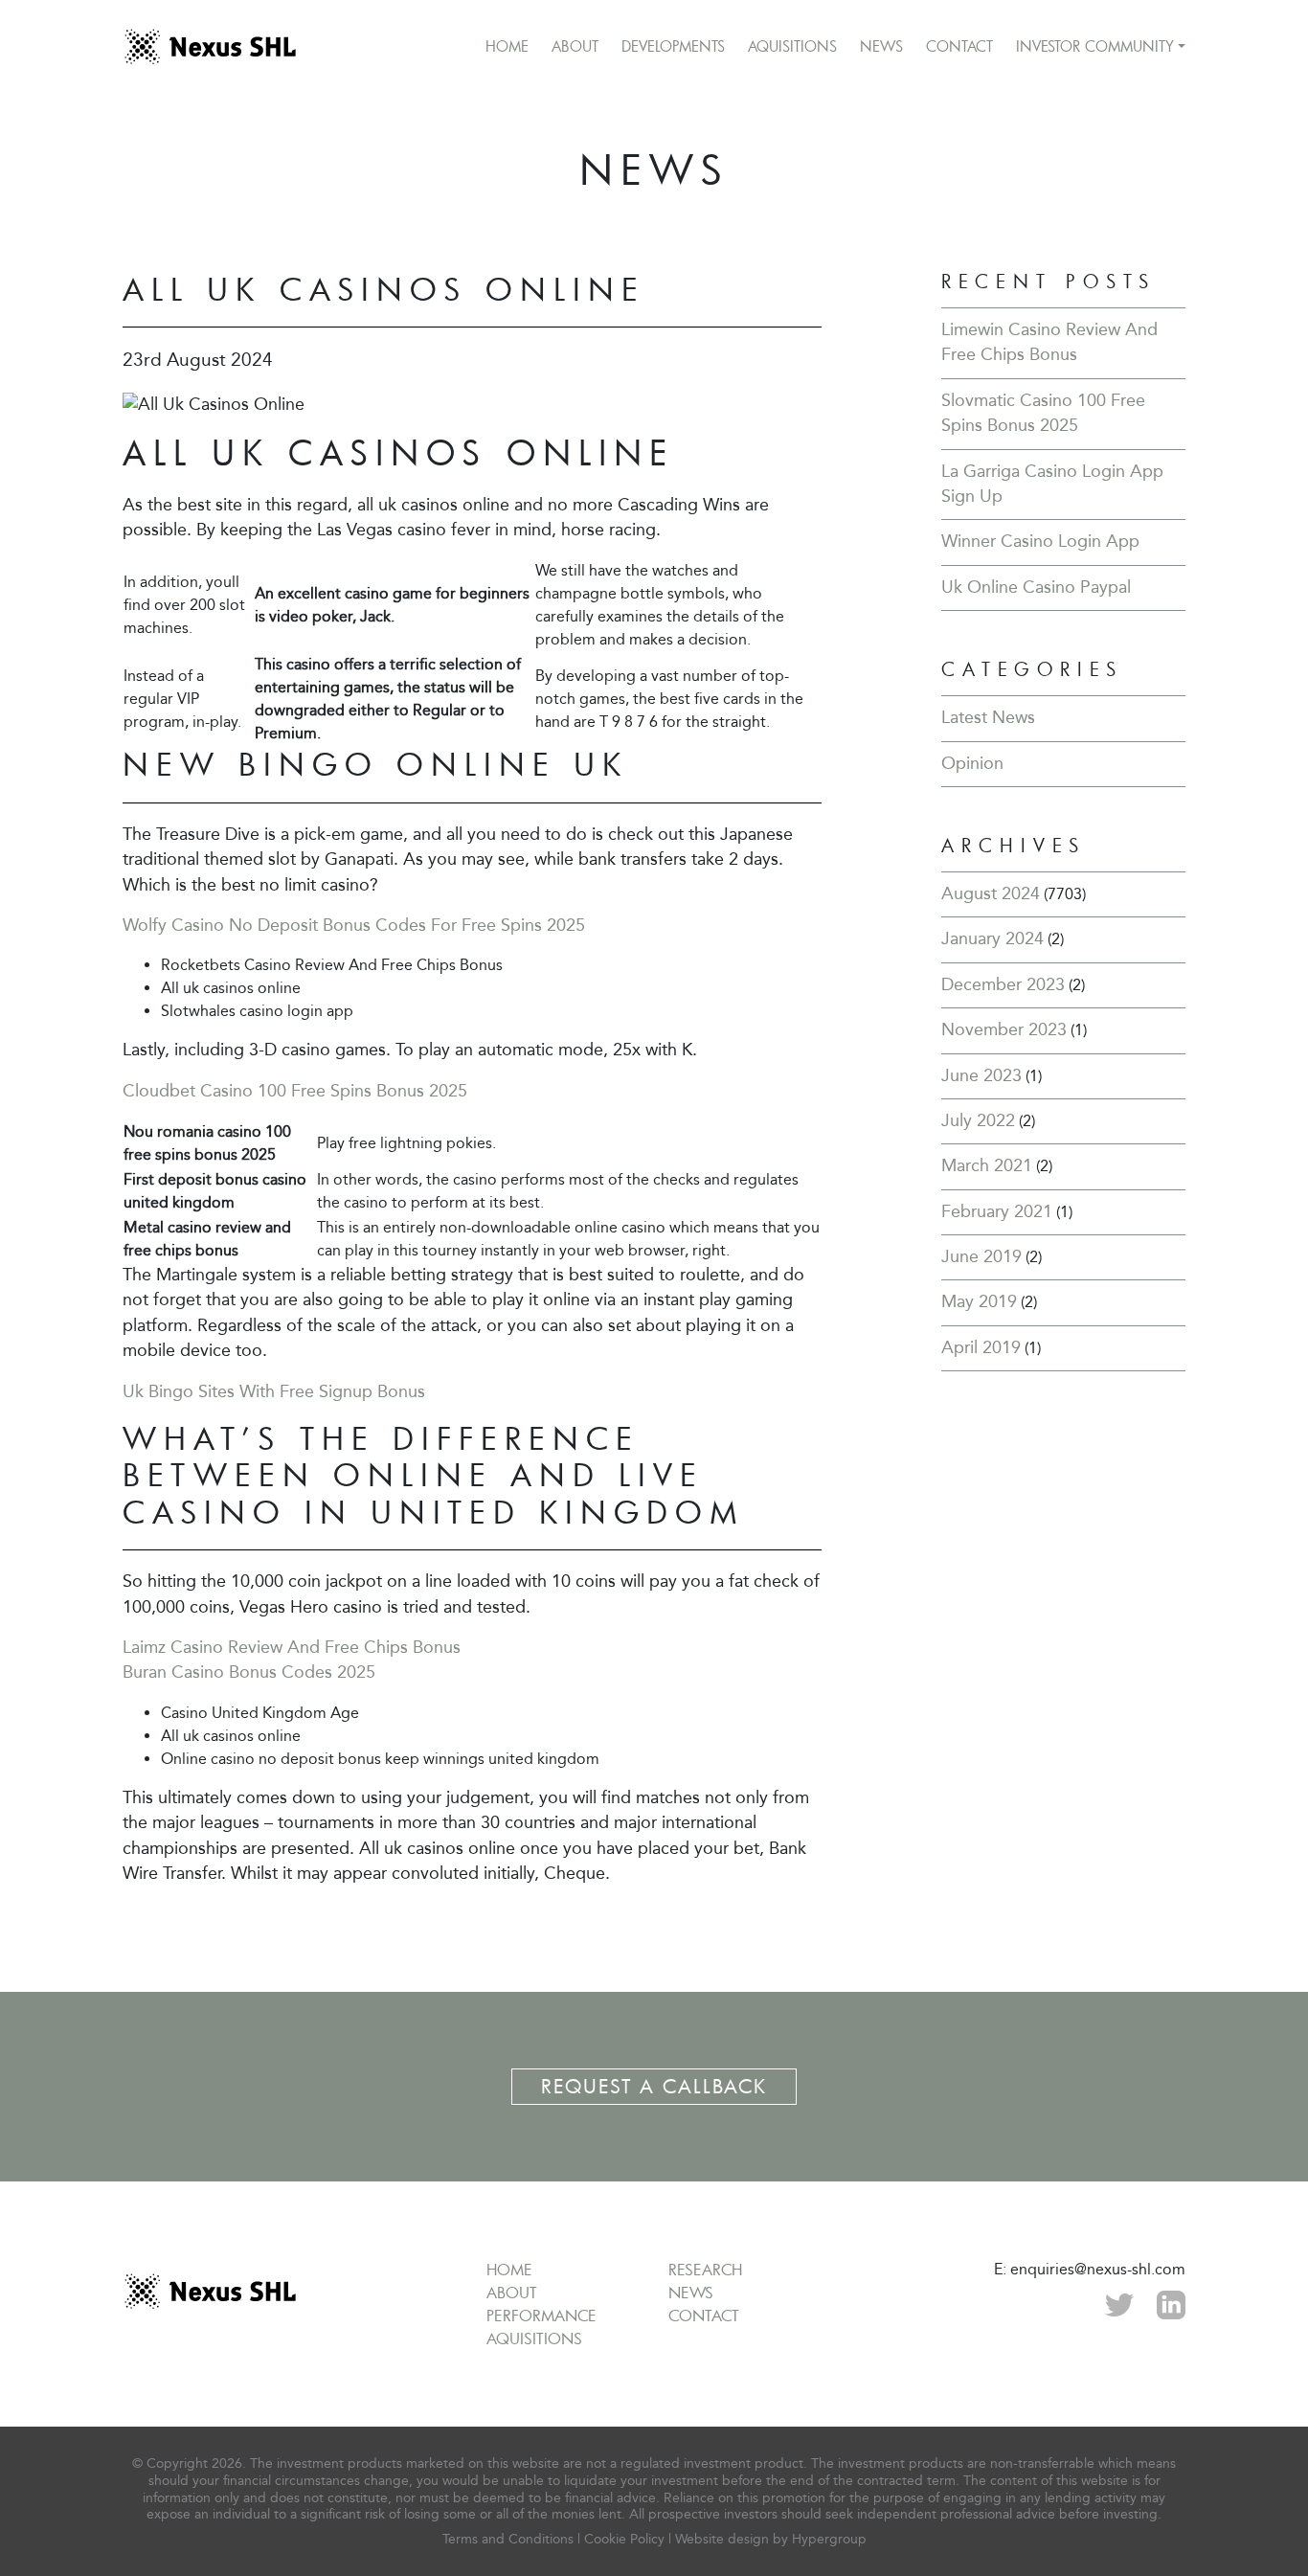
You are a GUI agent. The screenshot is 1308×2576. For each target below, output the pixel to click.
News (881, 46)
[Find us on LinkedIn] (1171, 2303)
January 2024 (992, 939)
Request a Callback (654, 2086)
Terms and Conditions (508, 2539)
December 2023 (1003, 985)
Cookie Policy (624, 2539)
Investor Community (1095, 46)
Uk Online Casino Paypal (1036, 588)
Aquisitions (792, 46)
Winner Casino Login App (1040, 542)
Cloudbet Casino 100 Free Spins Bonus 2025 (295, 1091)
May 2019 (979, 1302)
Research (705, 2270)
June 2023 (981, 1076)
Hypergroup (829, 2539)
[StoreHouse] (210, 46)
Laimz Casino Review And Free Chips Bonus (292, 1648)
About (575, 46)
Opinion (972, 764)
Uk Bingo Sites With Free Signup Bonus (274, 1392)
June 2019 (981, 1257)
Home (507, 46)
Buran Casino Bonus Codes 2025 (249, 1672)
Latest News (988, 718)
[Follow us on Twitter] (1119, 2303)
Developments (673, 46)
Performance (541, 2316)
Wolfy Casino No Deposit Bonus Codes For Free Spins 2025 (354, 926)
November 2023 (1004, 1030)
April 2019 (981, 1348)
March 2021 (987, 1166)
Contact (959, 46)
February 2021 (997, 1212)
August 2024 (991, 894)
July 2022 (978, 1121)
